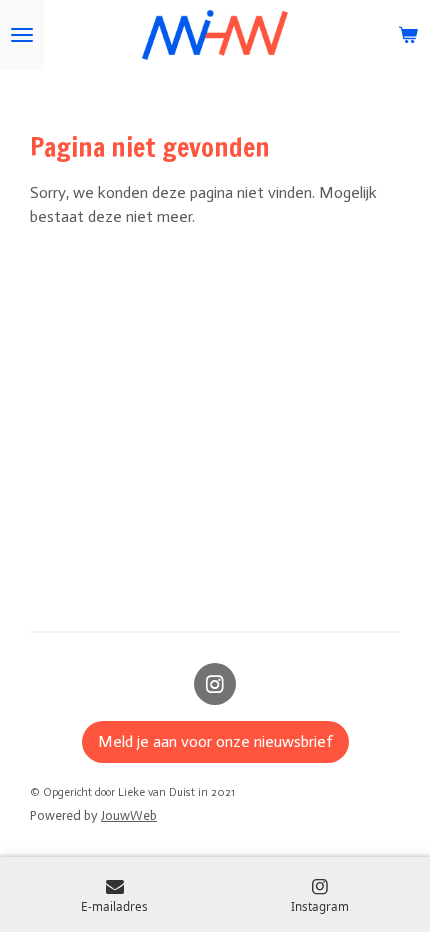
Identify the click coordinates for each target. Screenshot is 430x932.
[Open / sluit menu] (22, 35)
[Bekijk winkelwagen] (408, 35)
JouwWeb (129, 815)
